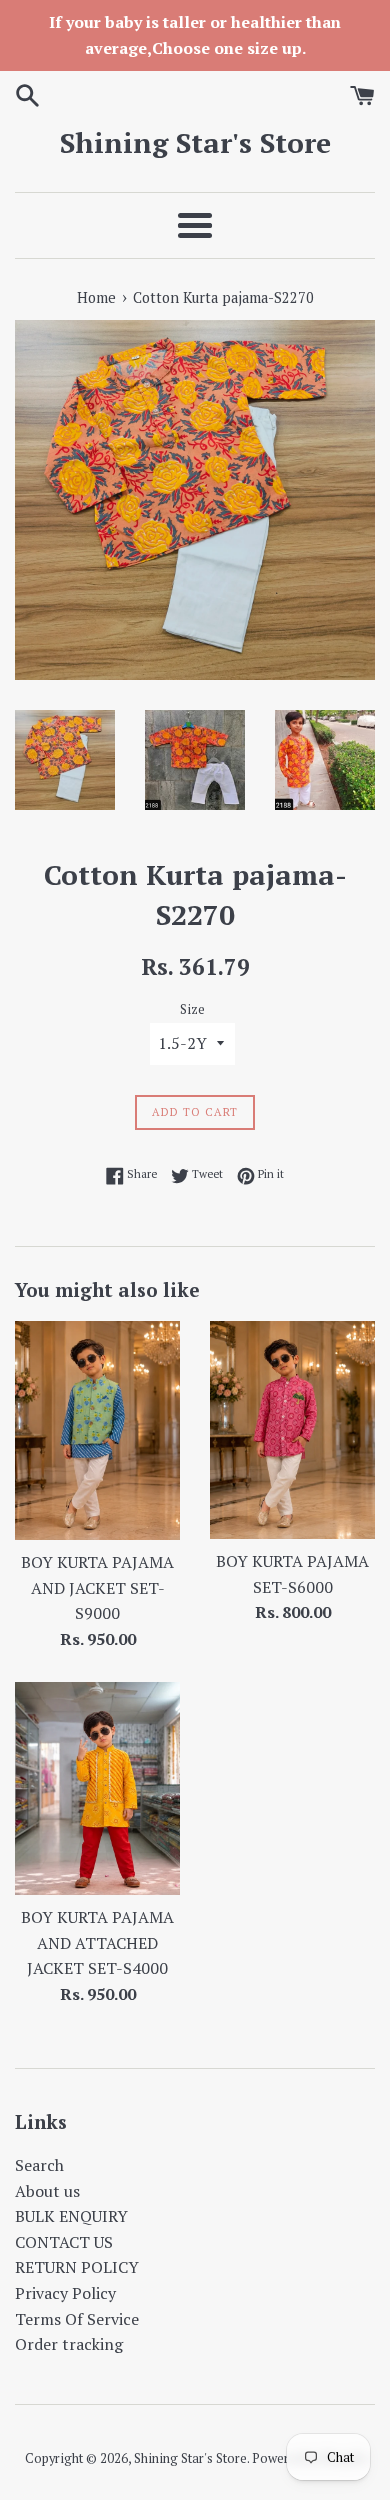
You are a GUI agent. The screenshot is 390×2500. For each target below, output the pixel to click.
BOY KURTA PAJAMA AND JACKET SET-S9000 (97, 1587)
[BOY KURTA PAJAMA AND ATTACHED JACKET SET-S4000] (97, 1788)
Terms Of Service (77, 2319)
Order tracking (69, 2344)
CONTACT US (64, 2242)
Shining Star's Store (195, 142)
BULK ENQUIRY (71, 2216)
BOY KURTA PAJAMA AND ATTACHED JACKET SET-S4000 (97, 1942)
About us (47, 2191)
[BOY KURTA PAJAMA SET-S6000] (292, 1430)
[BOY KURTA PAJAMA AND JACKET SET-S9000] (97, 1430)
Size (192, 1009)
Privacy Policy (65, 2293)
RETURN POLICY (77, 2267)
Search (39, 2165)
